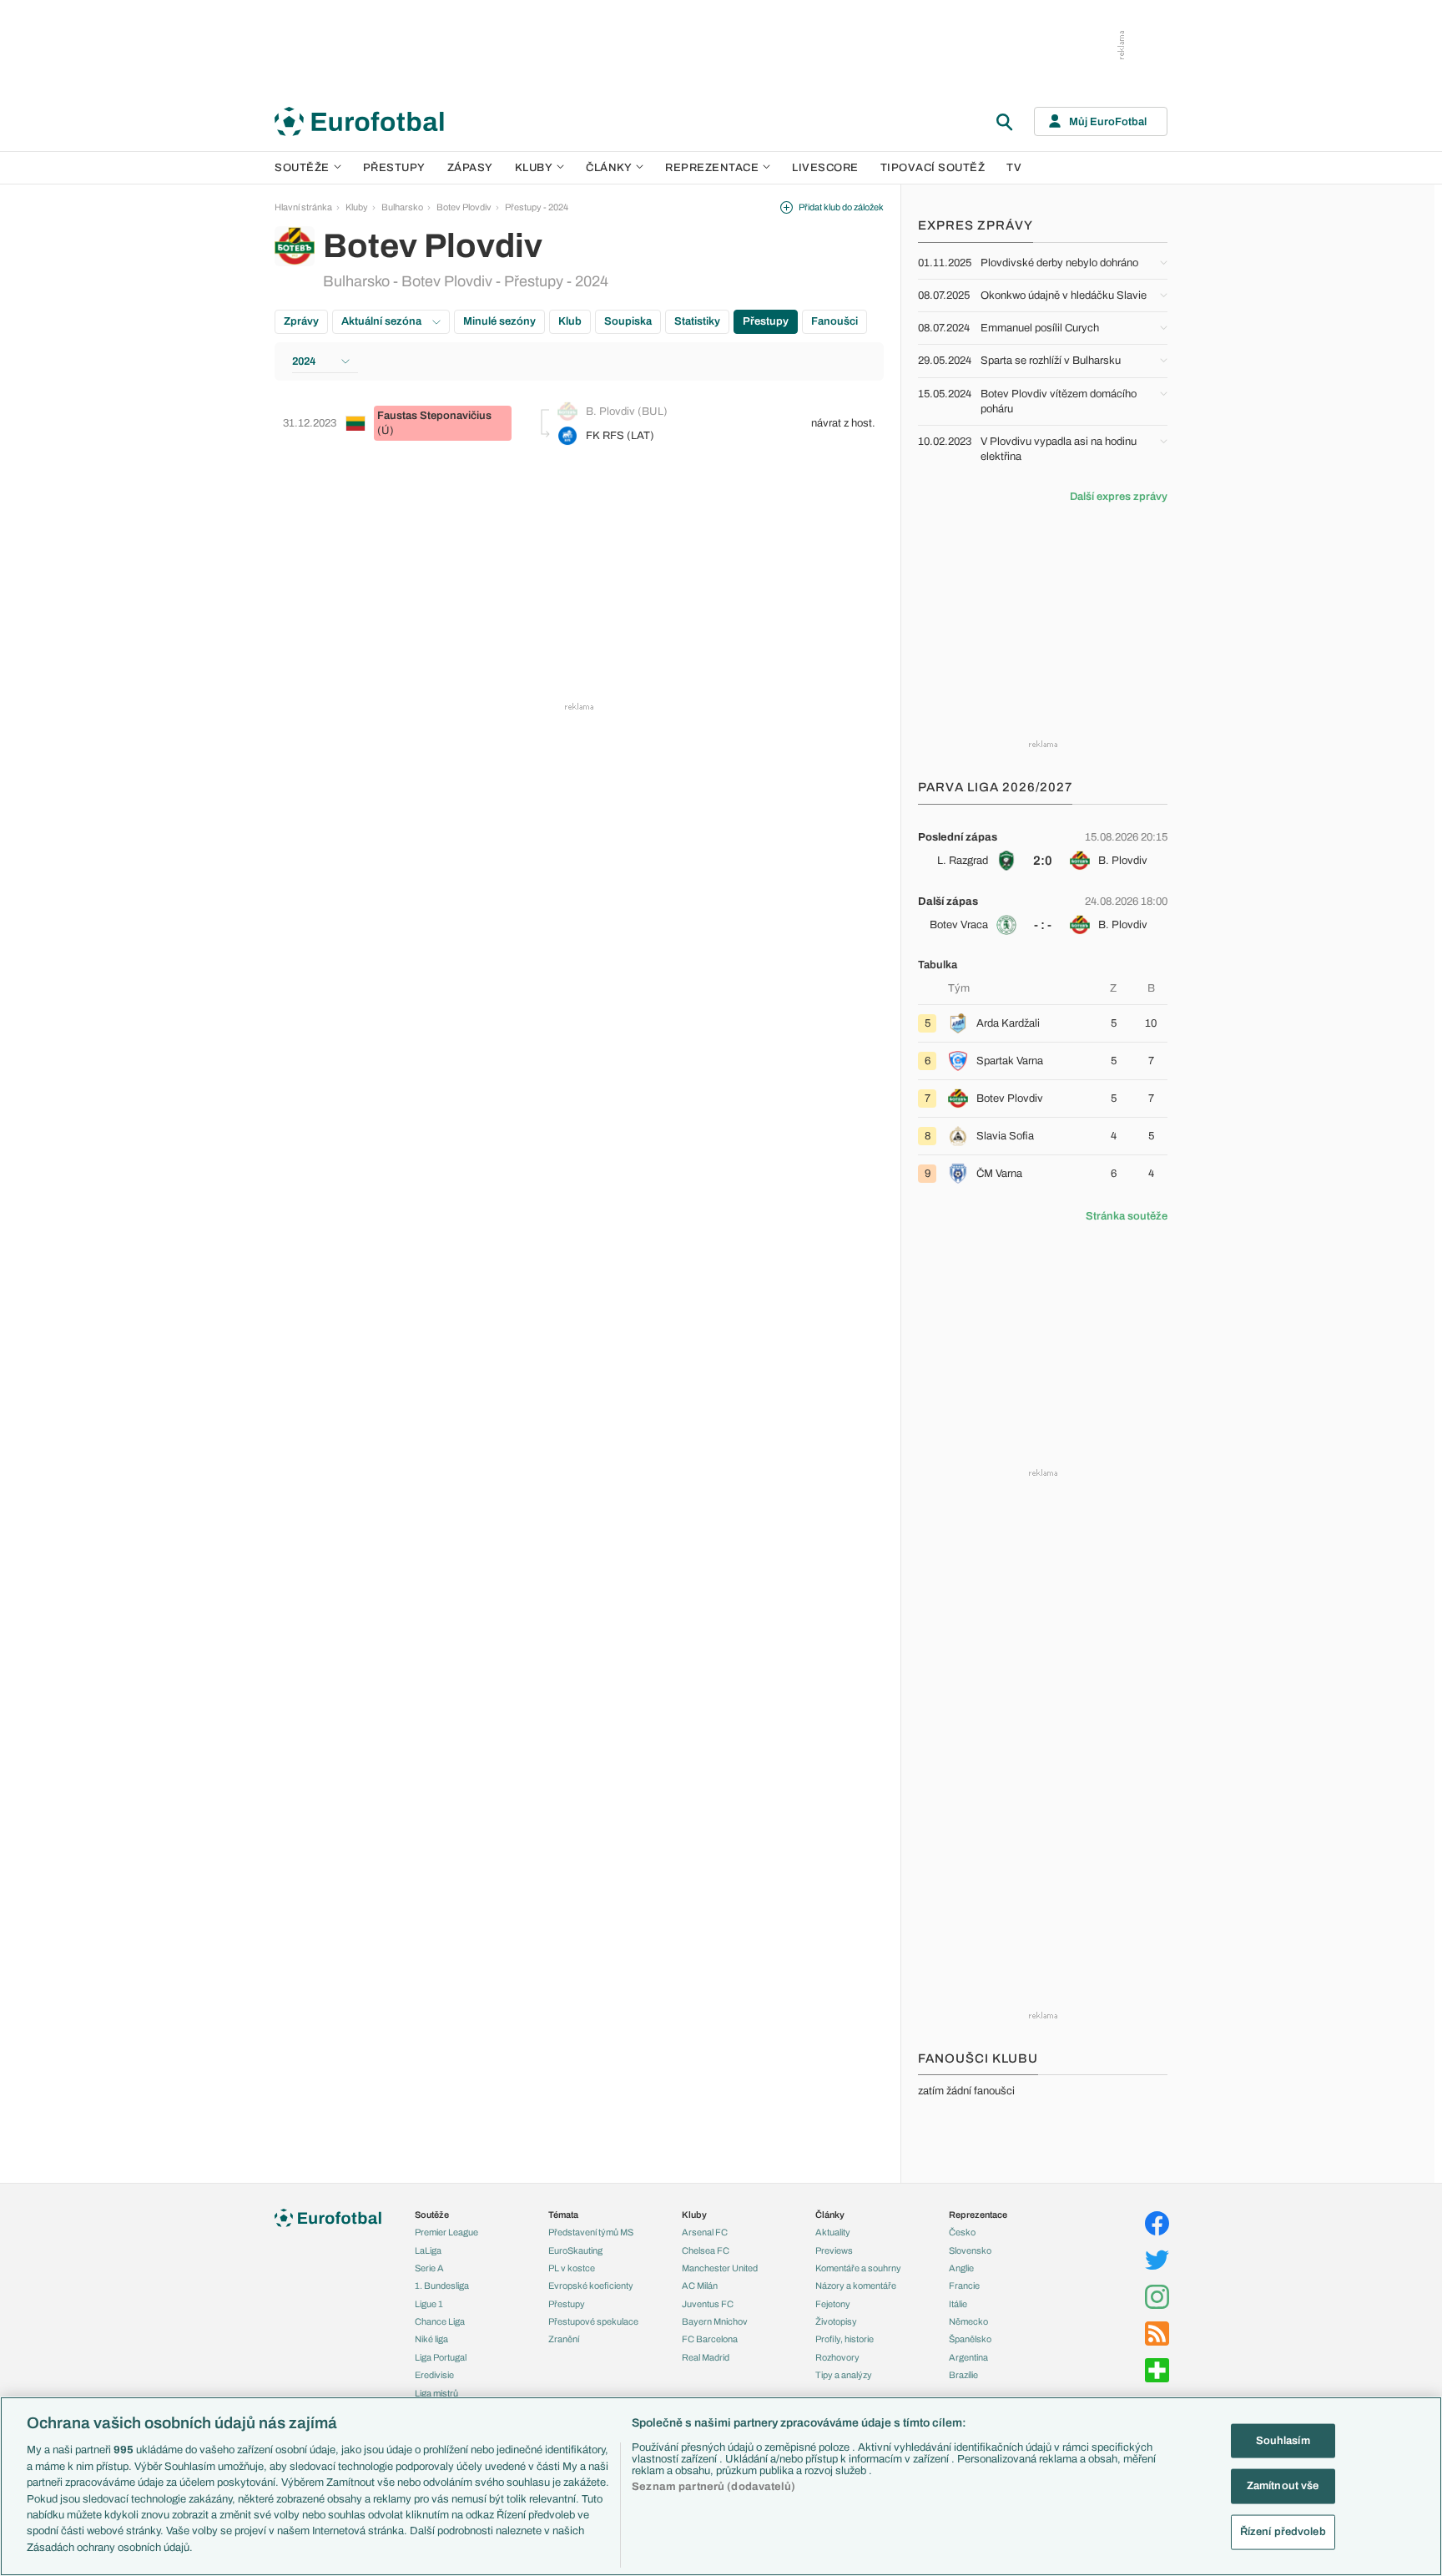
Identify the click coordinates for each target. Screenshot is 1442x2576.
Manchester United (720, 2268)
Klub (570, 321)
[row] (1043, 849)
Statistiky (697, 321)
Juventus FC (708, 2304)
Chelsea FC (706, 2250)
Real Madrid (706, 2357)
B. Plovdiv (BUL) (627, 412)
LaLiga (428, 2250)
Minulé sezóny (499, 321)
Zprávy (301, 321)
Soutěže (302, 168)
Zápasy (470, 168)
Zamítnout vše (1283, 2486)
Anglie (961, 2268)
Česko (962, 2232)
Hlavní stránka (303, 207)
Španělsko (970, 2339)
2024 (304, 361)
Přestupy (394, 168)
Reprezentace (712, 168)
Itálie (958, 2304)
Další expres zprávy (1119, 497)
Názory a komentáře (856, 2286)
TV (1014, 168)
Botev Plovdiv (464, 207)
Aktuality (833, 2232)
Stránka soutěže (1127, 1216)
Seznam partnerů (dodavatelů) (713, 2487)
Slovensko (970, 2250)
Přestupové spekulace (593, 2321)
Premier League (446, 2232)
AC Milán (700, 2286)
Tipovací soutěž (933, 168)
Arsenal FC (705, 2232)
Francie (964, 2286)
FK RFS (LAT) (620, 436)
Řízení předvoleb (1283, 2532)
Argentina (968, 2357)
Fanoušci (834, 321)
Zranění (564, 2339)
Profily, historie (845, 2339)
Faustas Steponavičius (434, 416)
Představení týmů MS (591, 2232)
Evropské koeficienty (591, 2286)
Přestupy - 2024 (537, 207)
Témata (563, 2215)
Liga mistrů (436, 2393)
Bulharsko (402, 207)
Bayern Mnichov (715, 2321)
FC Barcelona (710, 2339)
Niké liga (431, 2339)
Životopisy (836, 2321)
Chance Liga (440, 2321)
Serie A (429, 2268)
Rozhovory (837, 2357)
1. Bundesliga (442, 2286)
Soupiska (628, 321)
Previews (834, 2250)
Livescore (825, 168)
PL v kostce (572, 2268)
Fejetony (833, 2304)
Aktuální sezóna (383, 321)
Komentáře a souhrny (858, 2268)
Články (830, 2215)
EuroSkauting (575, 2250)
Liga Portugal (441, 2357)
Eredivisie (434, 2375)
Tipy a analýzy (844, 2375)
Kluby (534, 168)
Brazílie (963, 2375)
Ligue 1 (429, 2304)
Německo (968, 2321)
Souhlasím (1283, 2440)
